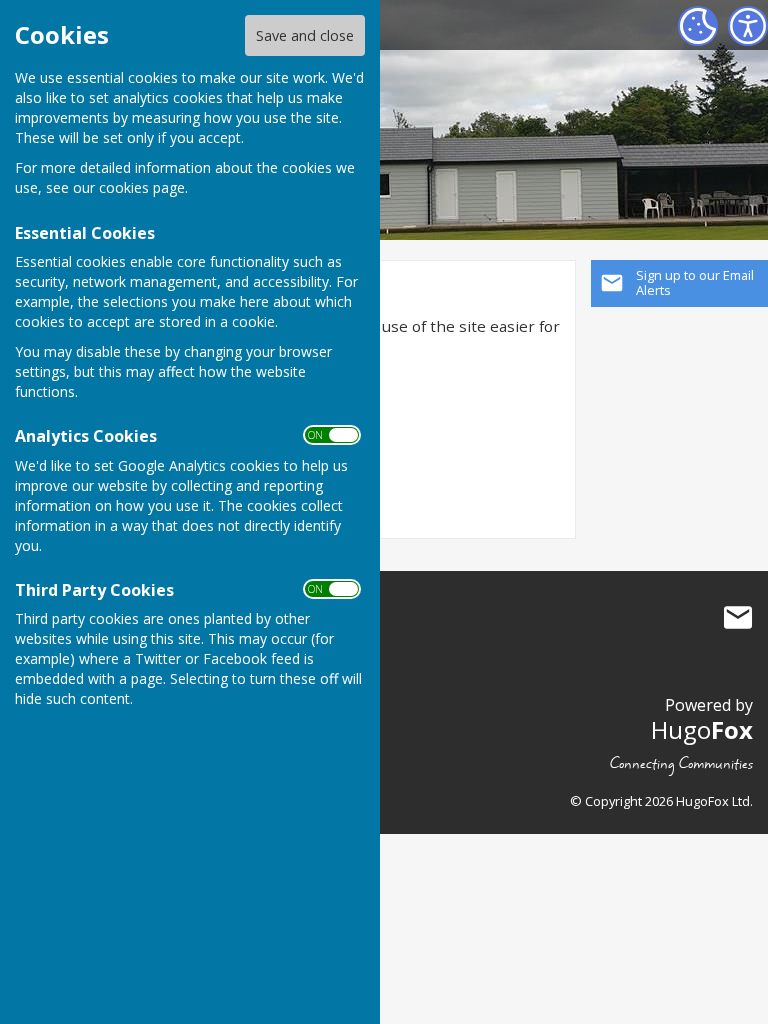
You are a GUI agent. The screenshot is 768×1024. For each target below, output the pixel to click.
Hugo (702, 729)
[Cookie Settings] (698, 26)
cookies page (142, 187)
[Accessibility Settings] (748, 26)
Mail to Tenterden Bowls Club (738, 618)
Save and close (305, 35)
